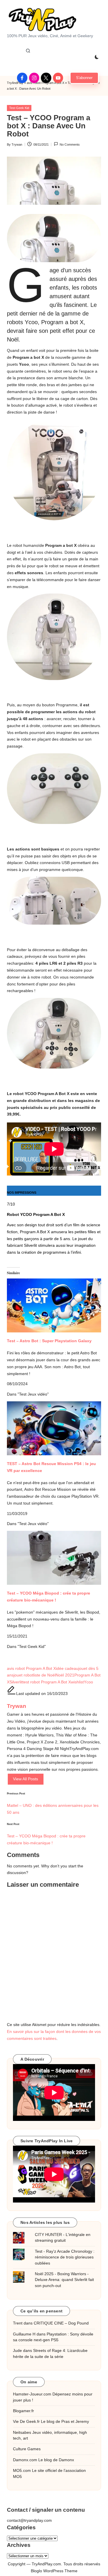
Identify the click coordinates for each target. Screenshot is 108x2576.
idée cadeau (67, 1669)
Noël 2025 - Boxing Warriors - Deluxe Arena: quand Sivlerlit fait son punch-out (64, 2280)
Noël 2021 (65, 1675)
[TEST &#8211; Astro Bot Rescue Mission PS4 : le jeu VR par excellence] (54, 1428)
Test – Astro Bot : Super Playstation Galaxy (49, 1341)
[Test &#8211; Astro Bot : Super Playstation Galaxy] (54, 1300)
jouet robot (23, 1675)
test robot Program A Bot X (47, 1682)
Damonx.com (25, 2460)
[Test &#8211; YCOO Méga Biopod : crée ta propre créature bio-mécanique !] (54, 1558)
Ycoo (88, 1682)
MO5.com (22, 2471)
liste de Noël (44, 1675)
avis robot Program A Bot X (31, 1669)
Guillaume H (24, 2334)
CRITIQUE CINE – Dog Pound (61, 2323)
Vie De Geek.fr (26, 2422)
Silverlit (16, 1682)
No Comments (70, 144)
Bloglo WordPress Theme (54, 2571)
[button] (84, 78)
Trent (18, 2323)
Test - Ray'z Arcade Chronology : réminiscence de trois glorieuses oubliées (65, 2257)
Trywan (17, 1706)
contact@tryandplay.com (29, 2520)
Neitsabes (22, 2433)
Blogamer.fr (23, 2411)
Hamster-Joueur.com (32, 2394)
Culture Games (27, 2449)
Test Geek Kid (19, 108)
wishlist (77, 1682)
